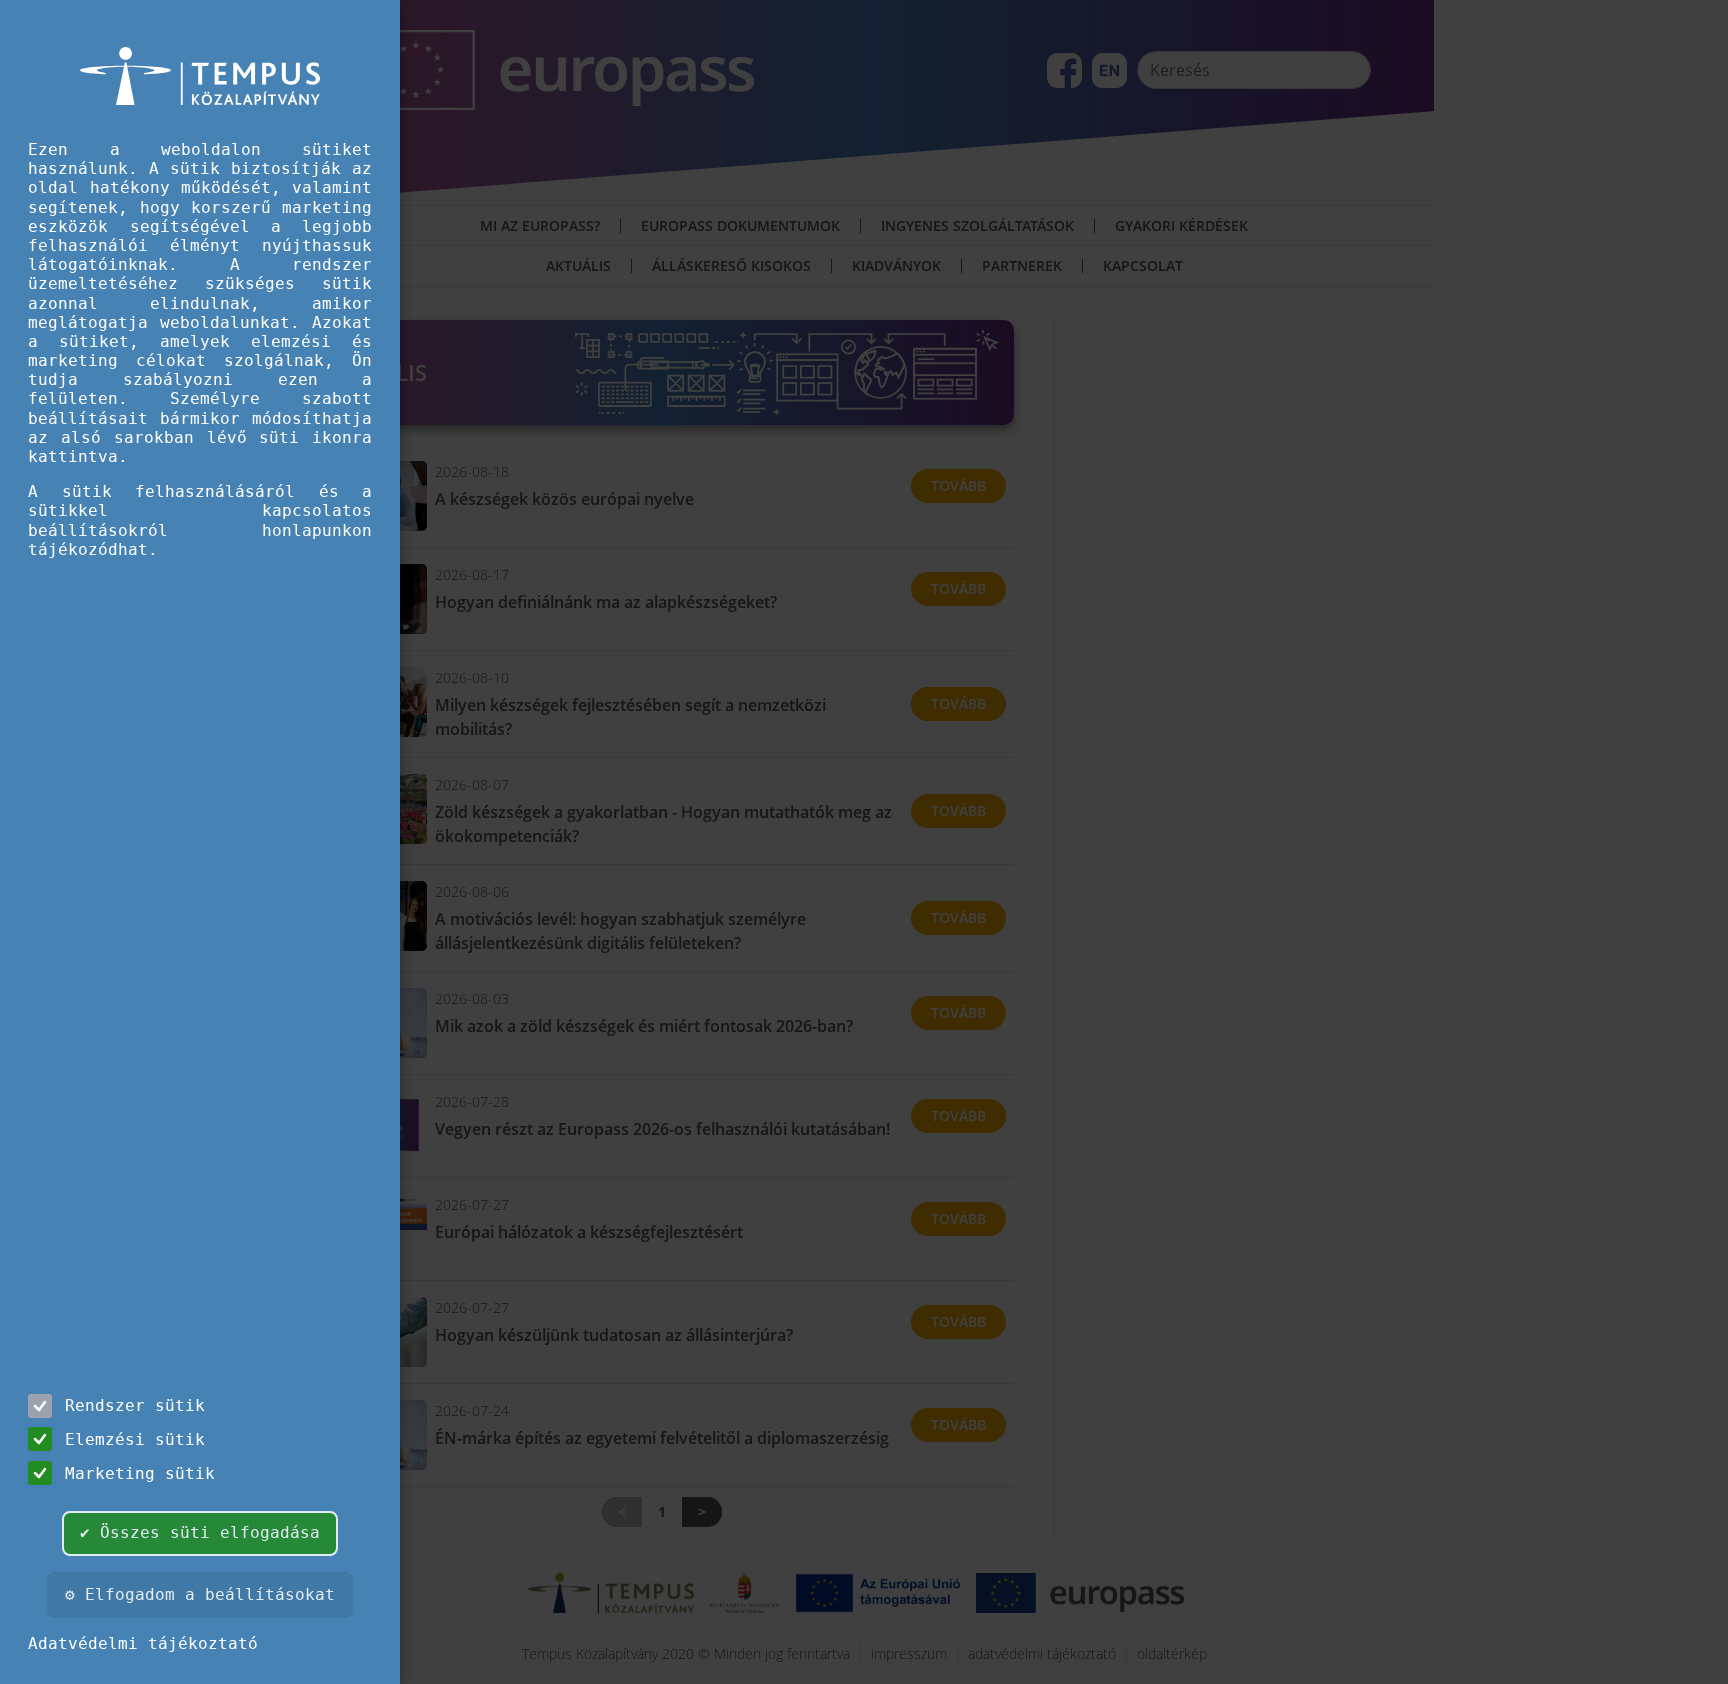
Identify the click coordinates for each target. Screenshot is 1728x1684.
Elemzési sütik (135, 1439)
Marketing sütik (140, 1473)
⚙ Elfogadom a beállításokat (200, 1594)
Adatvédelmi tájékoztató (143, 1643)
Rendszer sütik (135, 1405)
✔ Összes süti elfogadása (200, 1532)
